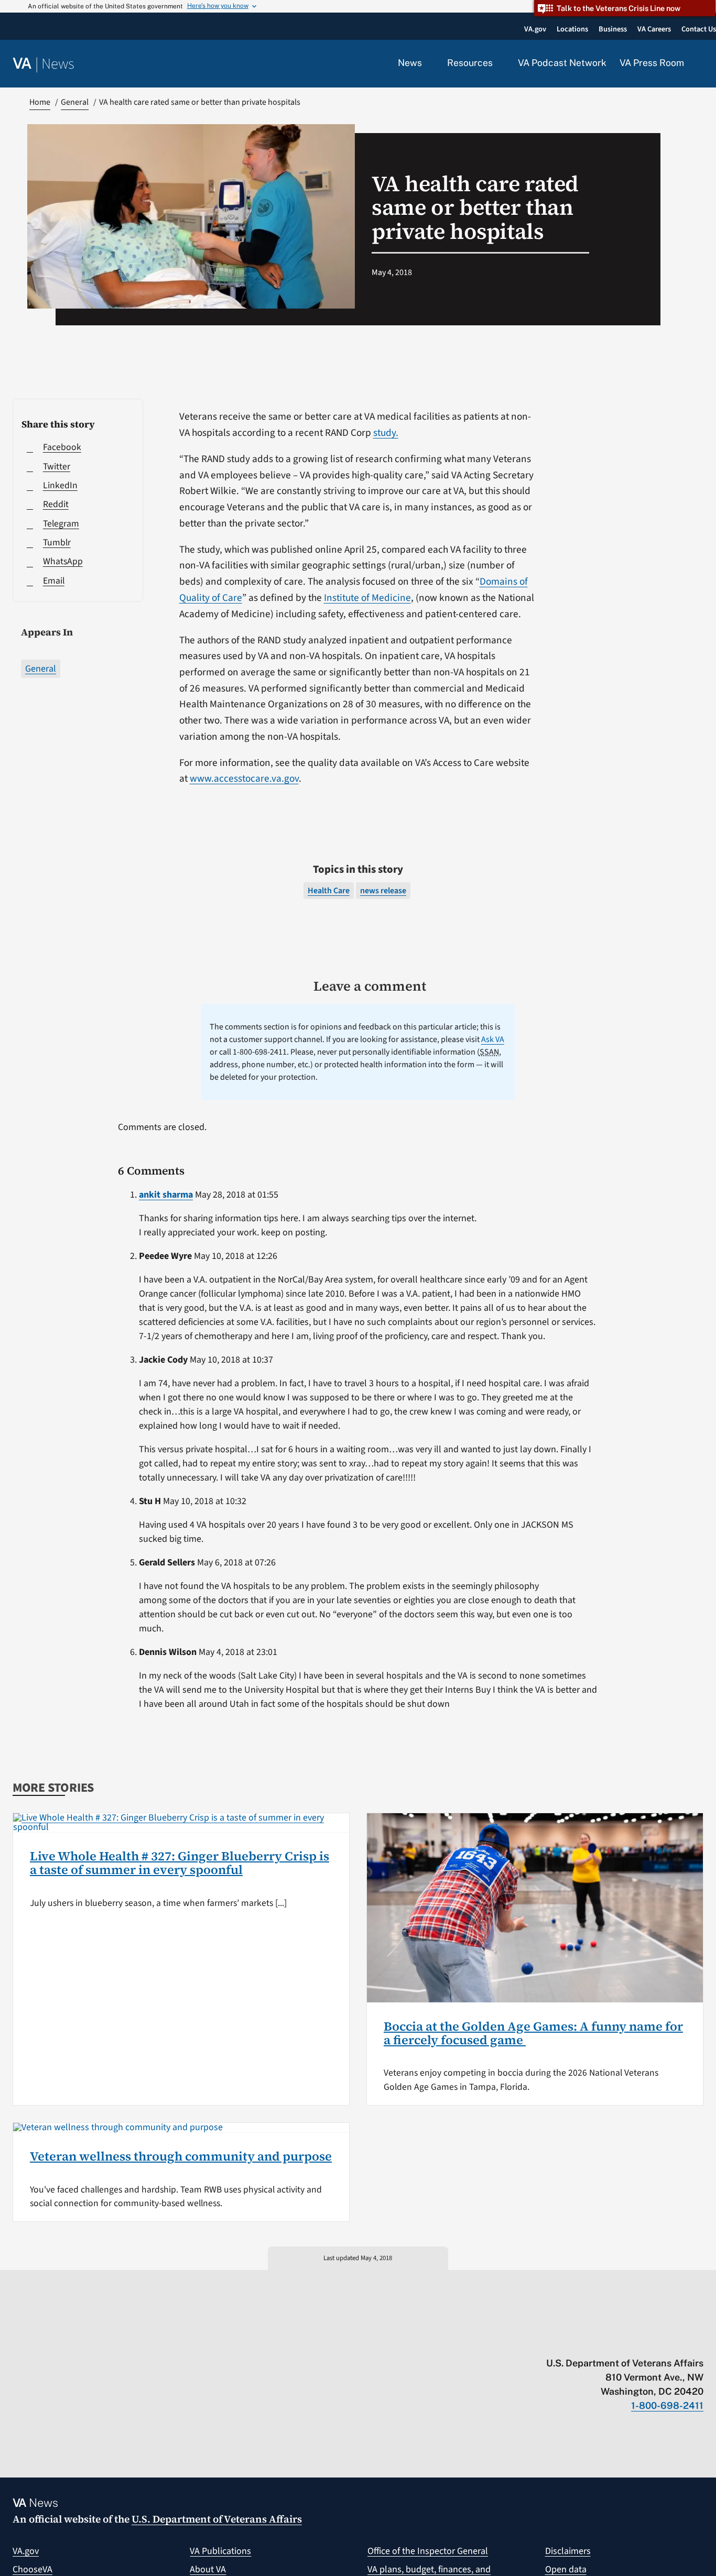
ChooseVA (32, 2569)
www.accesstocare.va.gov (244, 779)
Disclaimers (568, 2551)
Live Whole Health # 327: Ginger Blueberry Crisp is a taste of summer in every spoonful (180, 1863)
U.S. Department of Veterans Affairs (217, 2519)
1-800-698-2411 (667, 2405)
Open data (566, 2569)
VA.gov (26, 2551)
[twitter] (596, 2341)
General (41, 669)
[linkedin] (678, 2341)
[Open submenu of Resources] (499, 63)
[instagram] (658, 2341)
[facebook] (637, 2341)
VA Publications (220, 2551)
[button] (700, 64)
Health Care (329, 891)
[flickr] (698, 2341)
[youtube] (576, 2341)
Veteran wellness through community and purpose (181, 2156)
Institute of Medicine (367, 598)
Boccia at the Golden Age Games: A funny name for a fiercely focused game (533, 2033)
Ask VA (493, 1039)
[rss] (617, 2341)
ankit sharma (166, 1195)
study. (386, 433)
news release (383, 891)
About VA (208, 2569)
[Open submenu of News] (428, 63)
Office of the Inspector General (428, 2551)
